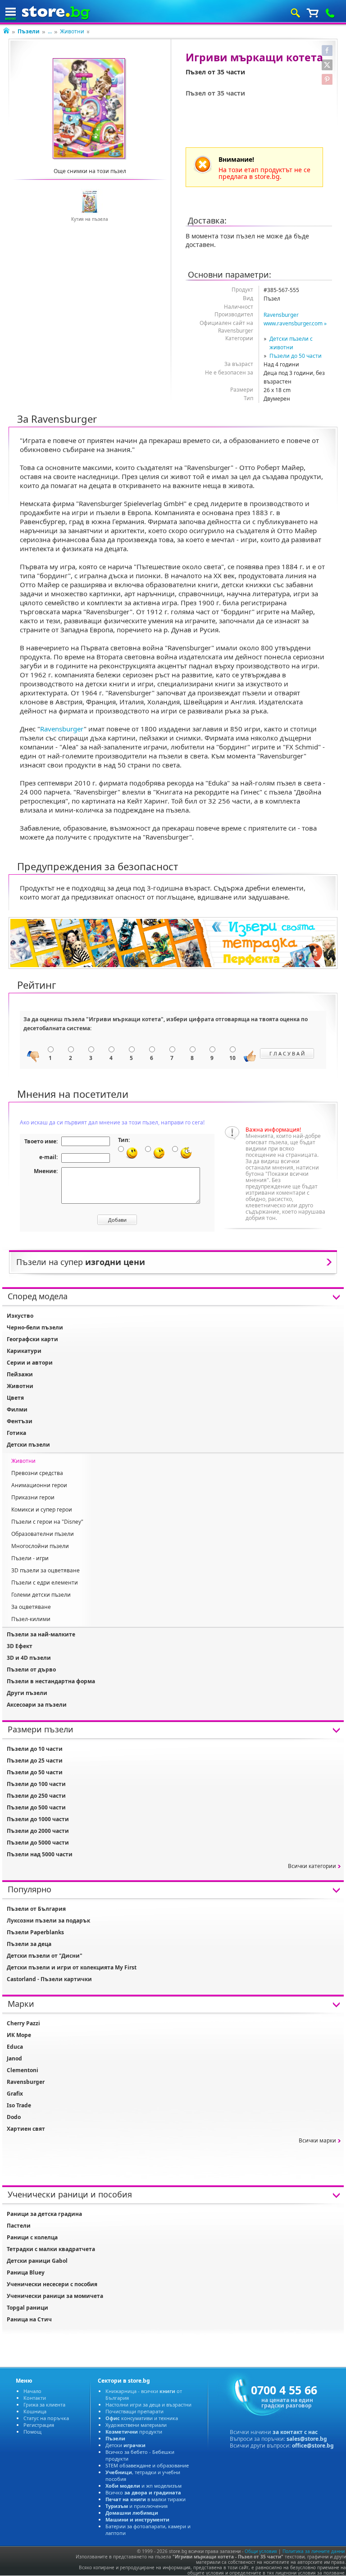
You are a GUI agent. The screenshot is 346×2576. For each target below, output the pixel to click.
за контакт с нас (295, 2432)
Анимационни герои (39, 1485)
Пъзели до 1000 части (38, 1819)
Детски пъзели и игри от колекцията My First (72, 1967)
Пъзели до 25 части (35, 1761)
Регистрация (39, 2425)
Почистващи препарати (134, 2411)
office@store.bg (313, 2446)
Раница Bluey (26, 2272)
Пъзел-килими (31, 1619)
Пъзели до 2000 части (38, 1831)
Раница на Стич (29, 2319)
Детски (125, 2445)
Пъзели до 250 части (36, 1796)
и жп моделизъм (143, 2486)
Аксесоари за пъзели (37, 1705)
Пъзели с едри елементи (45, 1583)
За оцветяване (31, 1607)
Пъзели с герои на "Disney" (47, 1522)
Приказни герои (33, 1497)
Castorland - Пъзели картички (49, 1979)
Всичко (143, 2492)
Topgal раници (27, 2308)
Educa (15, 2047)
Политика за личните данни (314, 2551)
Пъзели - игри (30, 1558)
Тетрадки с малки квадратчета (51, 2249)
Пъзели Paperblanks (35, 1932)
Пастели (19, 2226)
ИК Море (19, 2035)
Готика (16, 1433)
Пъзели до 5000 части (38, 1843)
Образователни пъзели (43, 1534)
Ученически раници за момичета (55, 2296)
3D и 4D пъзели (29, 1658)
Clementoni (23, 2070)
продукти (134, 2432)
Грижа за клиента (44, 2405)
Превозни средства (37, 1473)
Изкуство (20, 1316)
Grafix (15, 2094)
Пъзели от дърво (31, 1669)
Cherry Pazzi (23, 2023)
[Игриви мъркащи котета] (90, 109)
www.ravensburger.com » (295, 323)
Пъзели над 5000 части (40, 1854)
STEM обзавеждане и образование (147, 2465)
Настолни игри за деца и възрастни (148, 2405)
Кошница (35, 2411)
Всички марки (317, 2140)
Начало (32, 2391)
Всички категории (312, 1866)
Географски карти (32, 1339)
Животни (72, 31)
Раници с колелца (32, 2237)
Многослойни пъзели (40, 1546)
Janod (14, 2058)
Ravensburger (281, 315)
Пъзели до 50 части (296, 356)
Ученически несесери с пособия (52, 2284)
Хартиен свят (26, 2129)
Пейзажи (20, 1374)
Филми (17, 1409)
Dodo (14, 2117)
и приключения (137, 2506)
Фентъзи (20, 1421)
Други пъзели (27, 1693)
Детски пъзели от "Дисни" (45, 1956)
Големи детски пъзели (41, 1595)
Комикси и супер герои (42, 1510)
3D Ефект (20, 1646)
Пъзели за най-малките (41, 1634)
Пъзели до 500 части (36, 1807)
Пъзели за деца (29, 1944)
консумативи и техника (142, 2418)
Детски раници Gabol (37, 2261)
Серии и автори (30, 1363)
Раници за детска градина (44, 2214)
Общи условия (261, 2551)
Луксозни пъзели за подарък (48, 1921)
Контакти (35, 2398)
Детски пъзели (28, 1445)
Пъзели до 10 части (35, 1749)
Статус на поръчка (46, 2418)
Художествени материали (136, 2425)
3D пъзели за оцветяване (46, 1570)
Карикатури (24, 1351)
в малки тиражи (146, 2499)
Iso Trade (19, 2105)
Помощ (32, 2432)
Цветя (15, 1398)
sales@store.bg (307, 2439)
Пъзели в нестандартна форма (51, 1681)
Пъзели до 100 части (36, 1784)
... (50, 31)
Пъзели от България (36, 1909)
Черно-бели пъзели (35, 1327)
